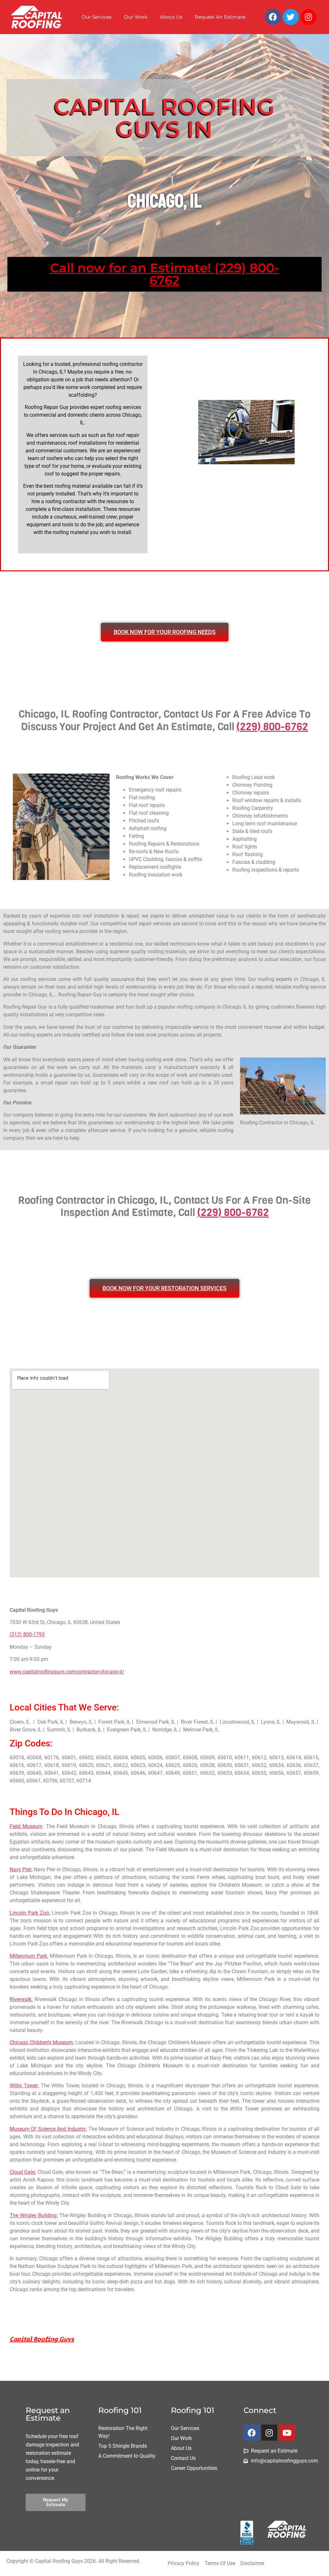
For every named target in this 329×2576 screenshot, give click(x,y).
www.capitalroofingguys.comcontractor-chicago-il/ (67, 1672)
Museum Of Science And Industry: (48, 2129)
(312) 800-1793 (27, 1634)
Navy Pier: (21, 1869)
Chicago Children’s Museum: (42, 2042)
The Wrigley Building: (34, 2215)
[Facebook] (273, 17)
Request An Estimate (220, 17)
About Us (171, 17)
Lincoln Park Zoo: (30, 1913)
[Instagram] (308, 17)
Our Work (136, 17)
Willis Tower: (24, 2086)
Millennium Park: (29, 1956)
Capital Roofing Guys (42, 2340)
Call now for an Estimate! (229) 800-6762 (165, 274)
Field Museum (26, 1826)
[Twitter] (291, 17)
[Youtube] (287, 2433)
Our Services (97, 17)
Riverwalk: (21, 1999)
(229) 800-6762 (272, 727)
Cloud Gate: (23, 2172)
